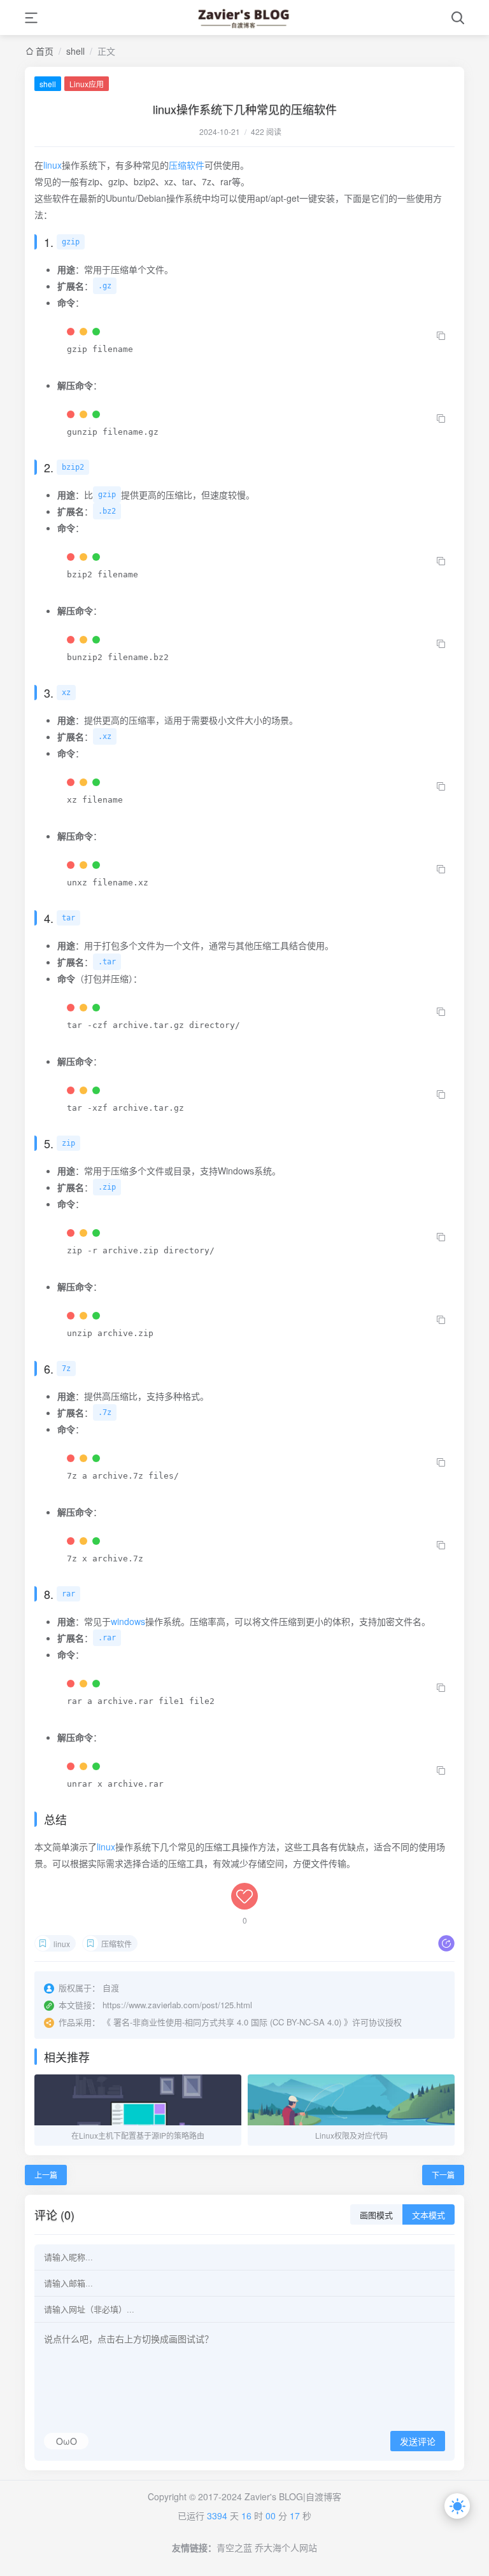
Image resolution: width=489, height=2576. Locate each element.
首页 (45, 51)
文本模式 (429, 2215)
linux (53, 165)
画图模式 (376, 2215)
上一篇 (46, 2175)
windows (128, 1621)
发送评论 (418, 2442)
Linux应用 (87, 84)
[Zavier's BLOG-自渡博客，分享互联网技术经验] (244, 18)
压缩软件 (187, 165)
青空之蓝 (234, 2547)
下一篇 (443, 2175)
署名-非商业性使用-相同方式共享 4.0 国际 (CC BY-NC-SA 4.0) (227, 2022)
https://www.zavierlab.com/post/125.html (177, 2005)
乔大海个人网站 (286, 2547)
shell (75, 51)
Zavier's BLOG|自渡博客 (293, 2496)
